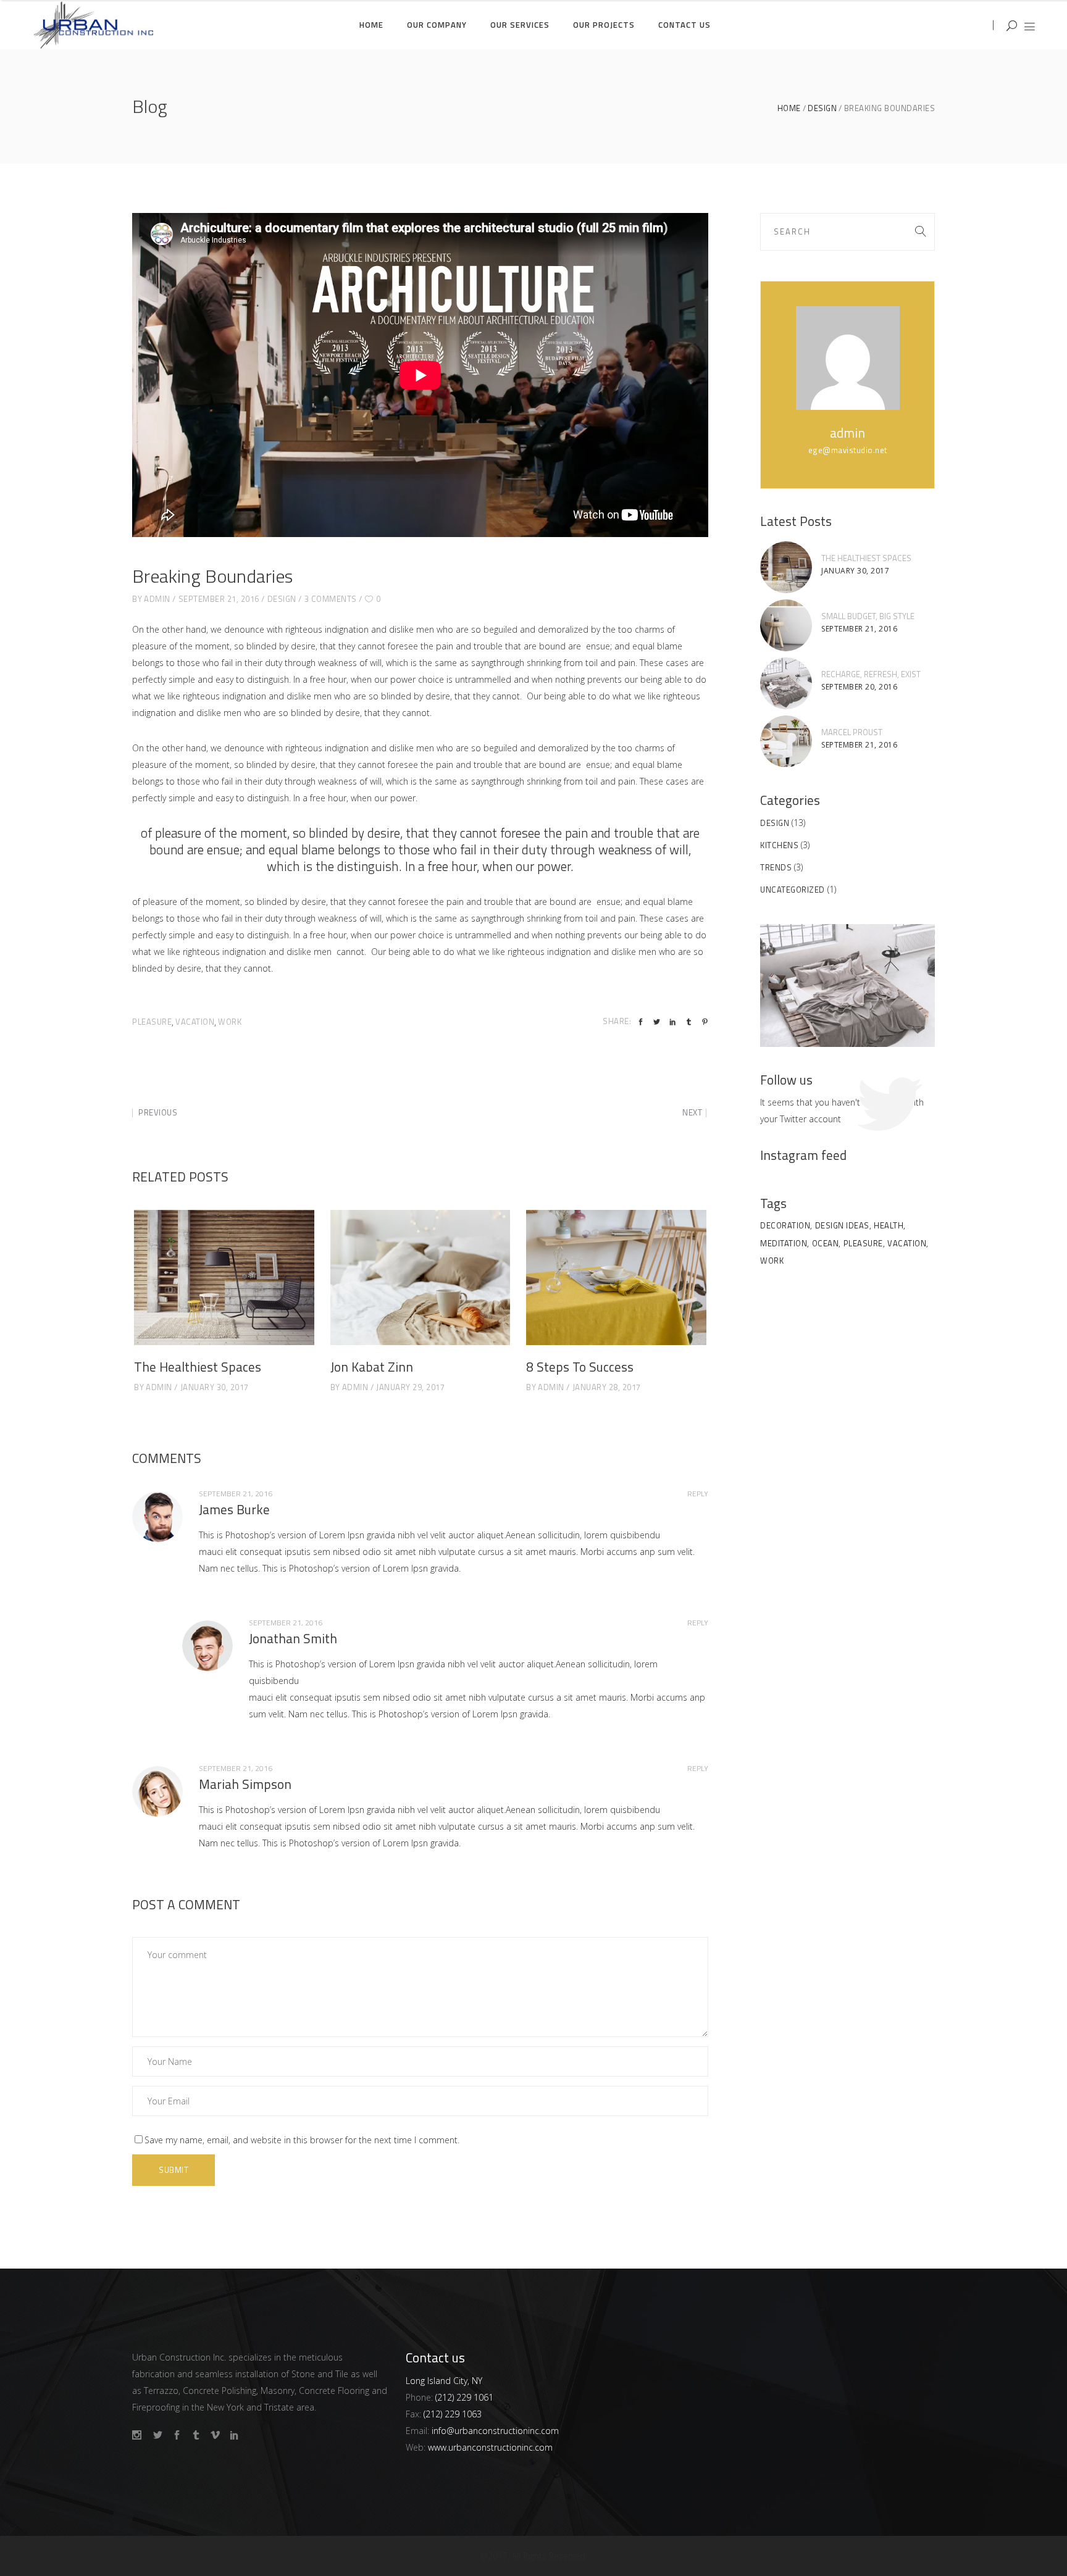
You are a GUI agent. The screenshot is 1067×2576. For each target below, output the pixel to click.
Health (889, 1225)
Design (822, 108)
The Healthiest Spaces (198, 1367)
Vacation (195, 1022)
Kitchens (779, 845)
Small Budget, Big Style (868, 616)
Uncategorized (793, 890)
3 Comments (331, 599)
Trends (776, 867)
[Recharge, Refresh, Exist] (786, 683)
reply (698, 1494)
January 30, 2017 (215, 1387)
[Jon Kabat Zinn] (421, 1278)
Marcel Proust (852, 732)
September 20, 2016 (859, 687)
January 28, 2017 (607, 1387)
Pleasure (152, 1022)
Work (230, 1022)
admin (157, 599)
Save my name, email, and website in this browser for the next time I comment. (302, 2140)
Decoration (785, 1225)
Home (789, 108)
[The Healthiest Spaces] (224, 1278)
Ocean (826, 1243)
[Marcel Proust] (786, 741)
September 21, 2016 (219, 599)
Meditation (784, 1243)
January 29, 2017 (410, 1387)
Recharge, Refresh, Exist (871, 674)
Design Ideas (842, 1225)
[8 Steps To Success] (616, 1278)
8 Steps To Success (580, 1367)
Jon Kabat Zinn (372, 1367)
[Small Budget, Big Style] (786, 625)
